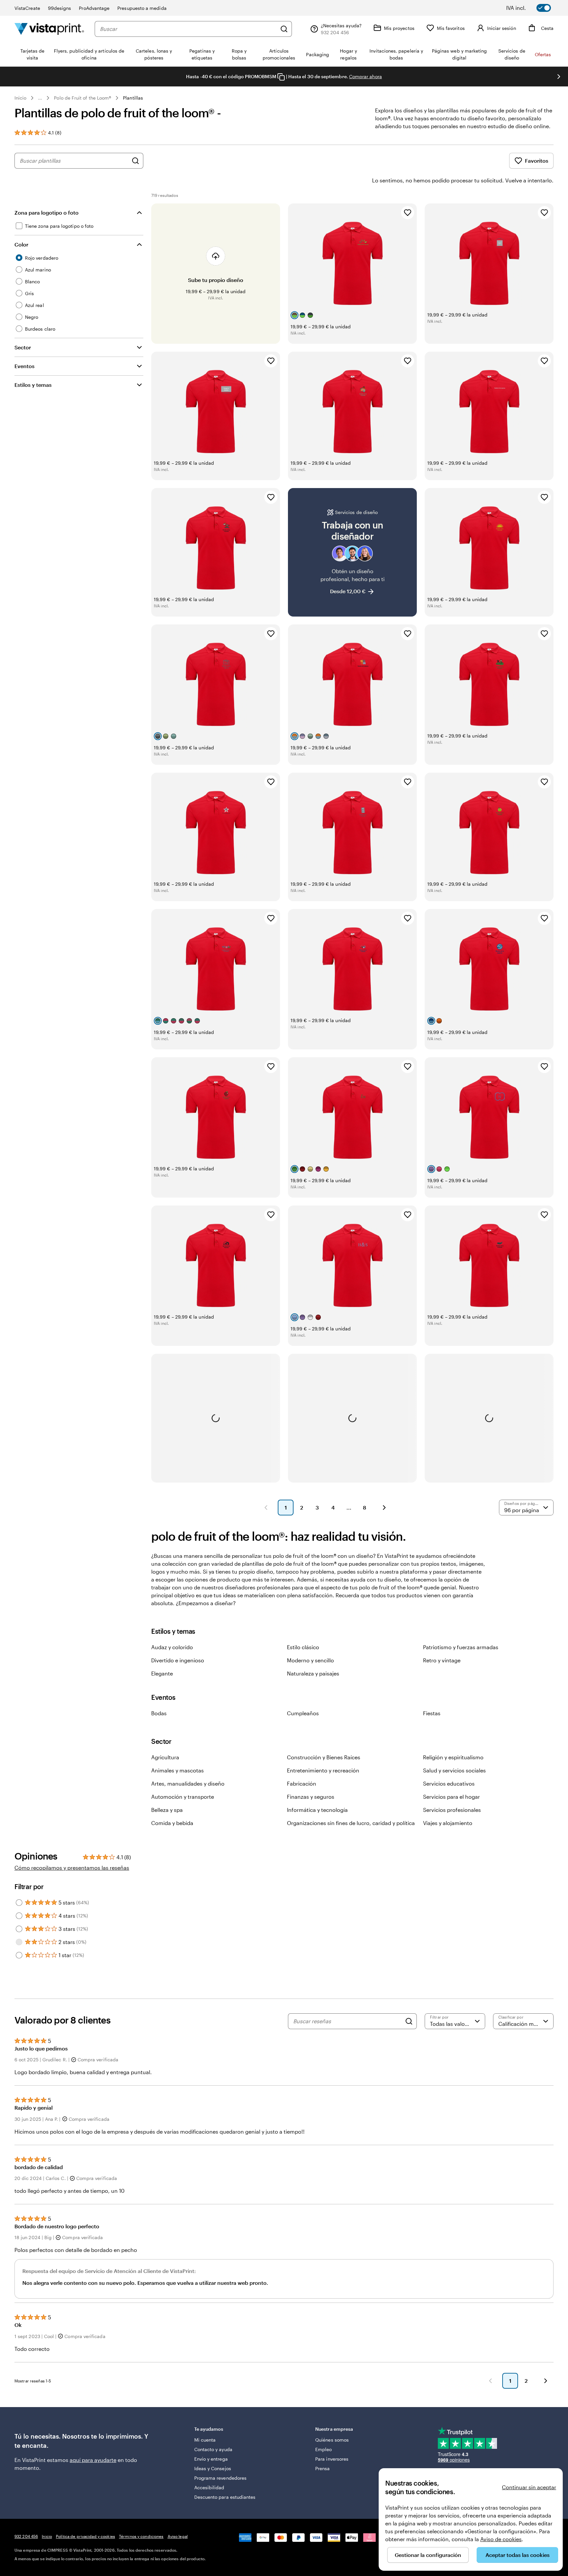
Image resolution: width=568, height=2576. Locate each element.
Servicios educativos (449, 1783)
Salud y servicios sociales (454, 1770)
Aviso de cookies (501, 2539)
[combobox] (188, 29)
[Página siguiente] (384, 1508)
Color (21, 244)
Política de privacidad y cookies (85, 2536)
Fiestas (432, 1713)
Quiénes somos (332, 2440)
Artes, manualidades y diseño (188, 1783)
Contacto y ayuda (213, 2449)
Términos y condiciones (141, 2536)
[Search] (409, 2021)
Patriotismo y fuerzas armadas (461, 1647)
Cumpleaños (303, 1713)
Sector (23, 347)
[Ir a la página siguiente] (546, 2381)
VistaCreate (27, 8)
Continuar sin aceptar (529, 2487)
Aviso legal (178, 2536)
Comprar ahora (366, 76)
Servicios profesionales (452, 1810)
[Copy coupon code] (281, 77)
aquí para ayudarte (93, 2460)
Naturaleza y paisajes (313, 1673)
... (40, 98)
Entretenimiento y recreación (323, 1770)
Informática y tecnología (317, 1810)
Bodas (159, 1713)
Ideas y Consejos (213, 2468)
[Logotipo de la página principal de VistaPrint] (49, 29)
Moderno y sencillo (310, 1660)
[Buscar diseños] (135, 161)
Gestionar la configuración (428, 2555)
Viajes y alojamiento (448, 1823)
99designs (60, 8)
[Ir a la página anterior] (490, 2381)
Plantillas (133, 98)
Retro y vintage (442, 1660)
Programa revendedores (220, 2478)
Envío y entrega (211, 2459)
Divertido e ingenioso (178, 1660)
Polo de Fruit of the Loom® (83, 98)
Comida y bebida (172, 1823)
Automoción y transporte (183, 1797)
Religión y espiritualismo (453, 1757)
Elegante (162, 1673)
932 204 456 (26, 2536)
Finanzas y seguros (311, 1797)
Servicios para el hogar (451, 1797)
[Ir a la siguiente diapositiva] (559, 77)
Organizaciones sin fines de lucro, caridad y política (351, 1823)
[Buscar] (284, 29)
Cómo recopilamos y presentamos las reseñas (72, 1868)
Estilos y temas (33, 385)
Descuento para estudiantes (225, 2497)
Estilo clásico (303, 1647)
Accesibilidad (209, 2487)
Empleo (323, 2449)
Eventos (24, 366)
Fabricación (302, 1783)
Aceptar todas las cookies (518, 2555)
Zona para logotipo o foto (47, 212)
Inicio (20, 98)
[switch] (533, 8)
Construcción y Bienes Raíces (324, 1757)
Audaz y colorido (172, 1647)
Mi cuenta (205, 2440)
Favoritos (537, 161)
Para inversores (332, 2459)
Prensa (322, 2468)
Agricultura (165, 1757)
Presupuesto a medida (142, 8)
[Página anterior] (266, 1508)
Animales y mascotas (177, 1770)
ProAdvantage (94, 8)
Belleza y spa (167, 1810)
